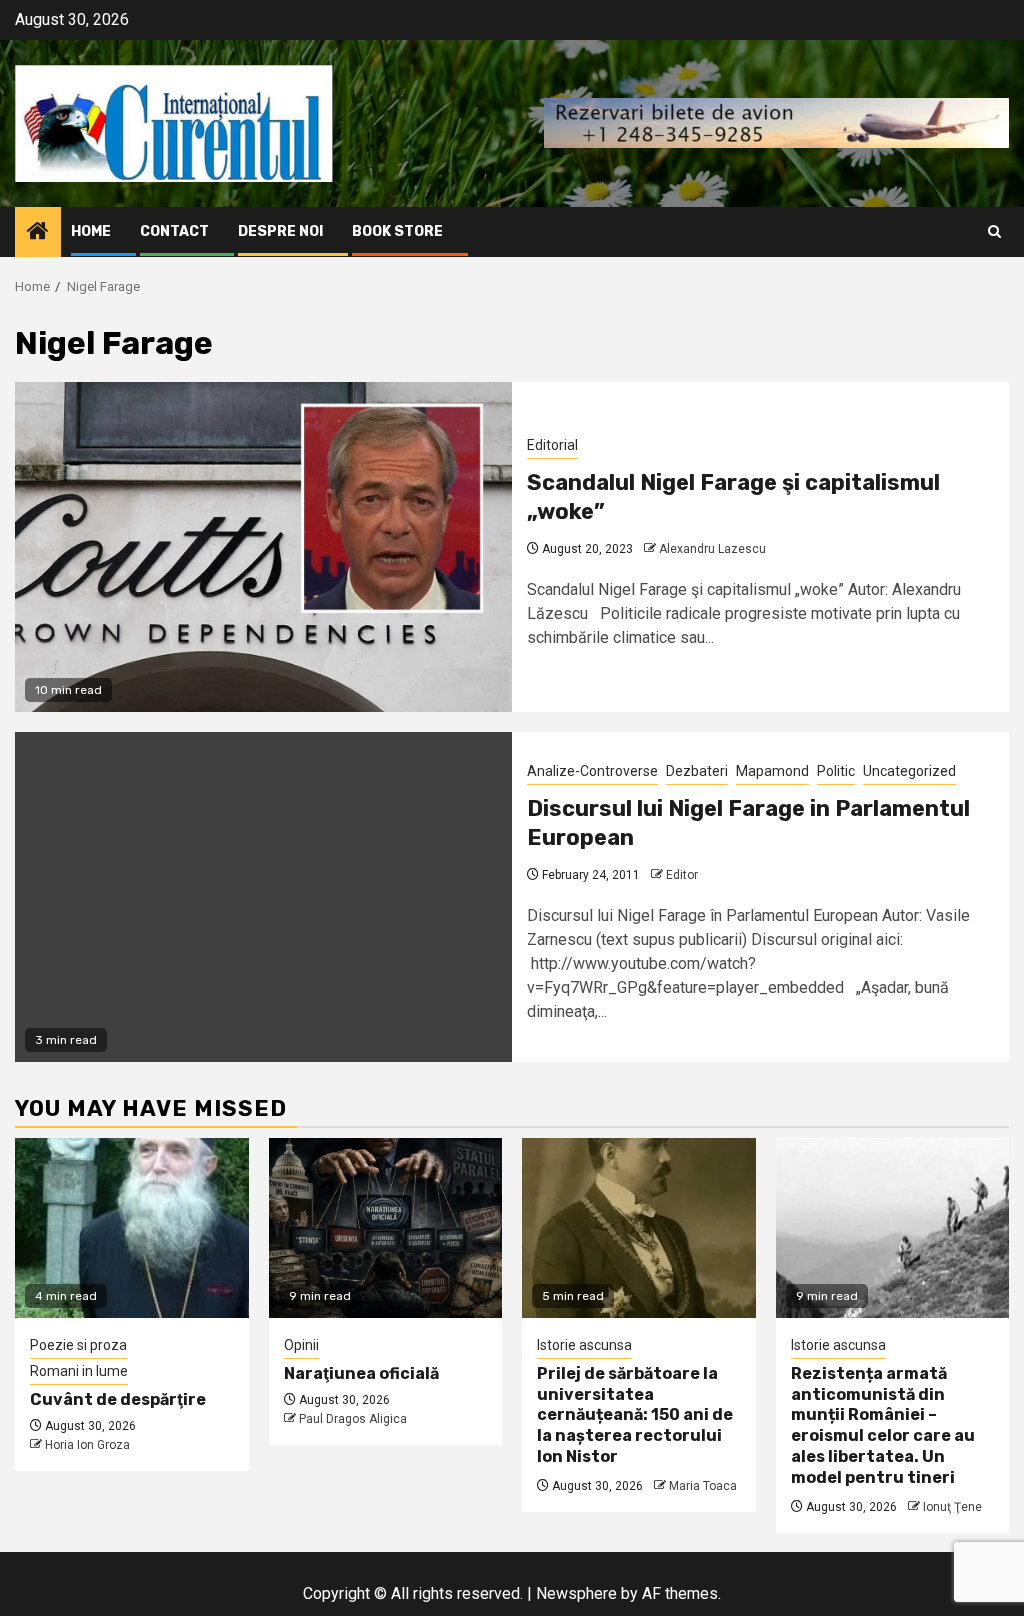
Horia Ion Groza (87, 1445)
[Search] (994, 231)
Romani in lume (79, 1371)
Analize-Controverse (592, 771)
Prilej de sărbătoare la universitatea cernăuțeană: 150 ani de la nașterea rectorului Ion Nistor (635, 1415)
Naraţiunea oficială (361, 1373)
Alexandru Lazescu (712, 549)
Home (91, 231)
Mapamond (772, 771)
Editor (682, 875)
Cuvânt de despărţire (118, 1399)
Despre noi (280, 231)
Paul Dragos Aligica (353, 1419)
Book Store (397, 231)
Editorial (552, 445)
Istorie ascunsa (584, 1345)
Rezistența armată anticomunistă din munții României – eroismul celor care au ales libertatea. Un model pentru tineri (883, 1425)
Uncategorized (909, 771)
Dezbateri (697, 771)
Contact (174, 231)
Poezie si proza (78, 1345)
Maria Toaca (703, 1486)
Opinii (301, 1345)
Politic (836, 771)
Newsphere (576, 1593)
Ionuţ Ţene (952, 1507)
